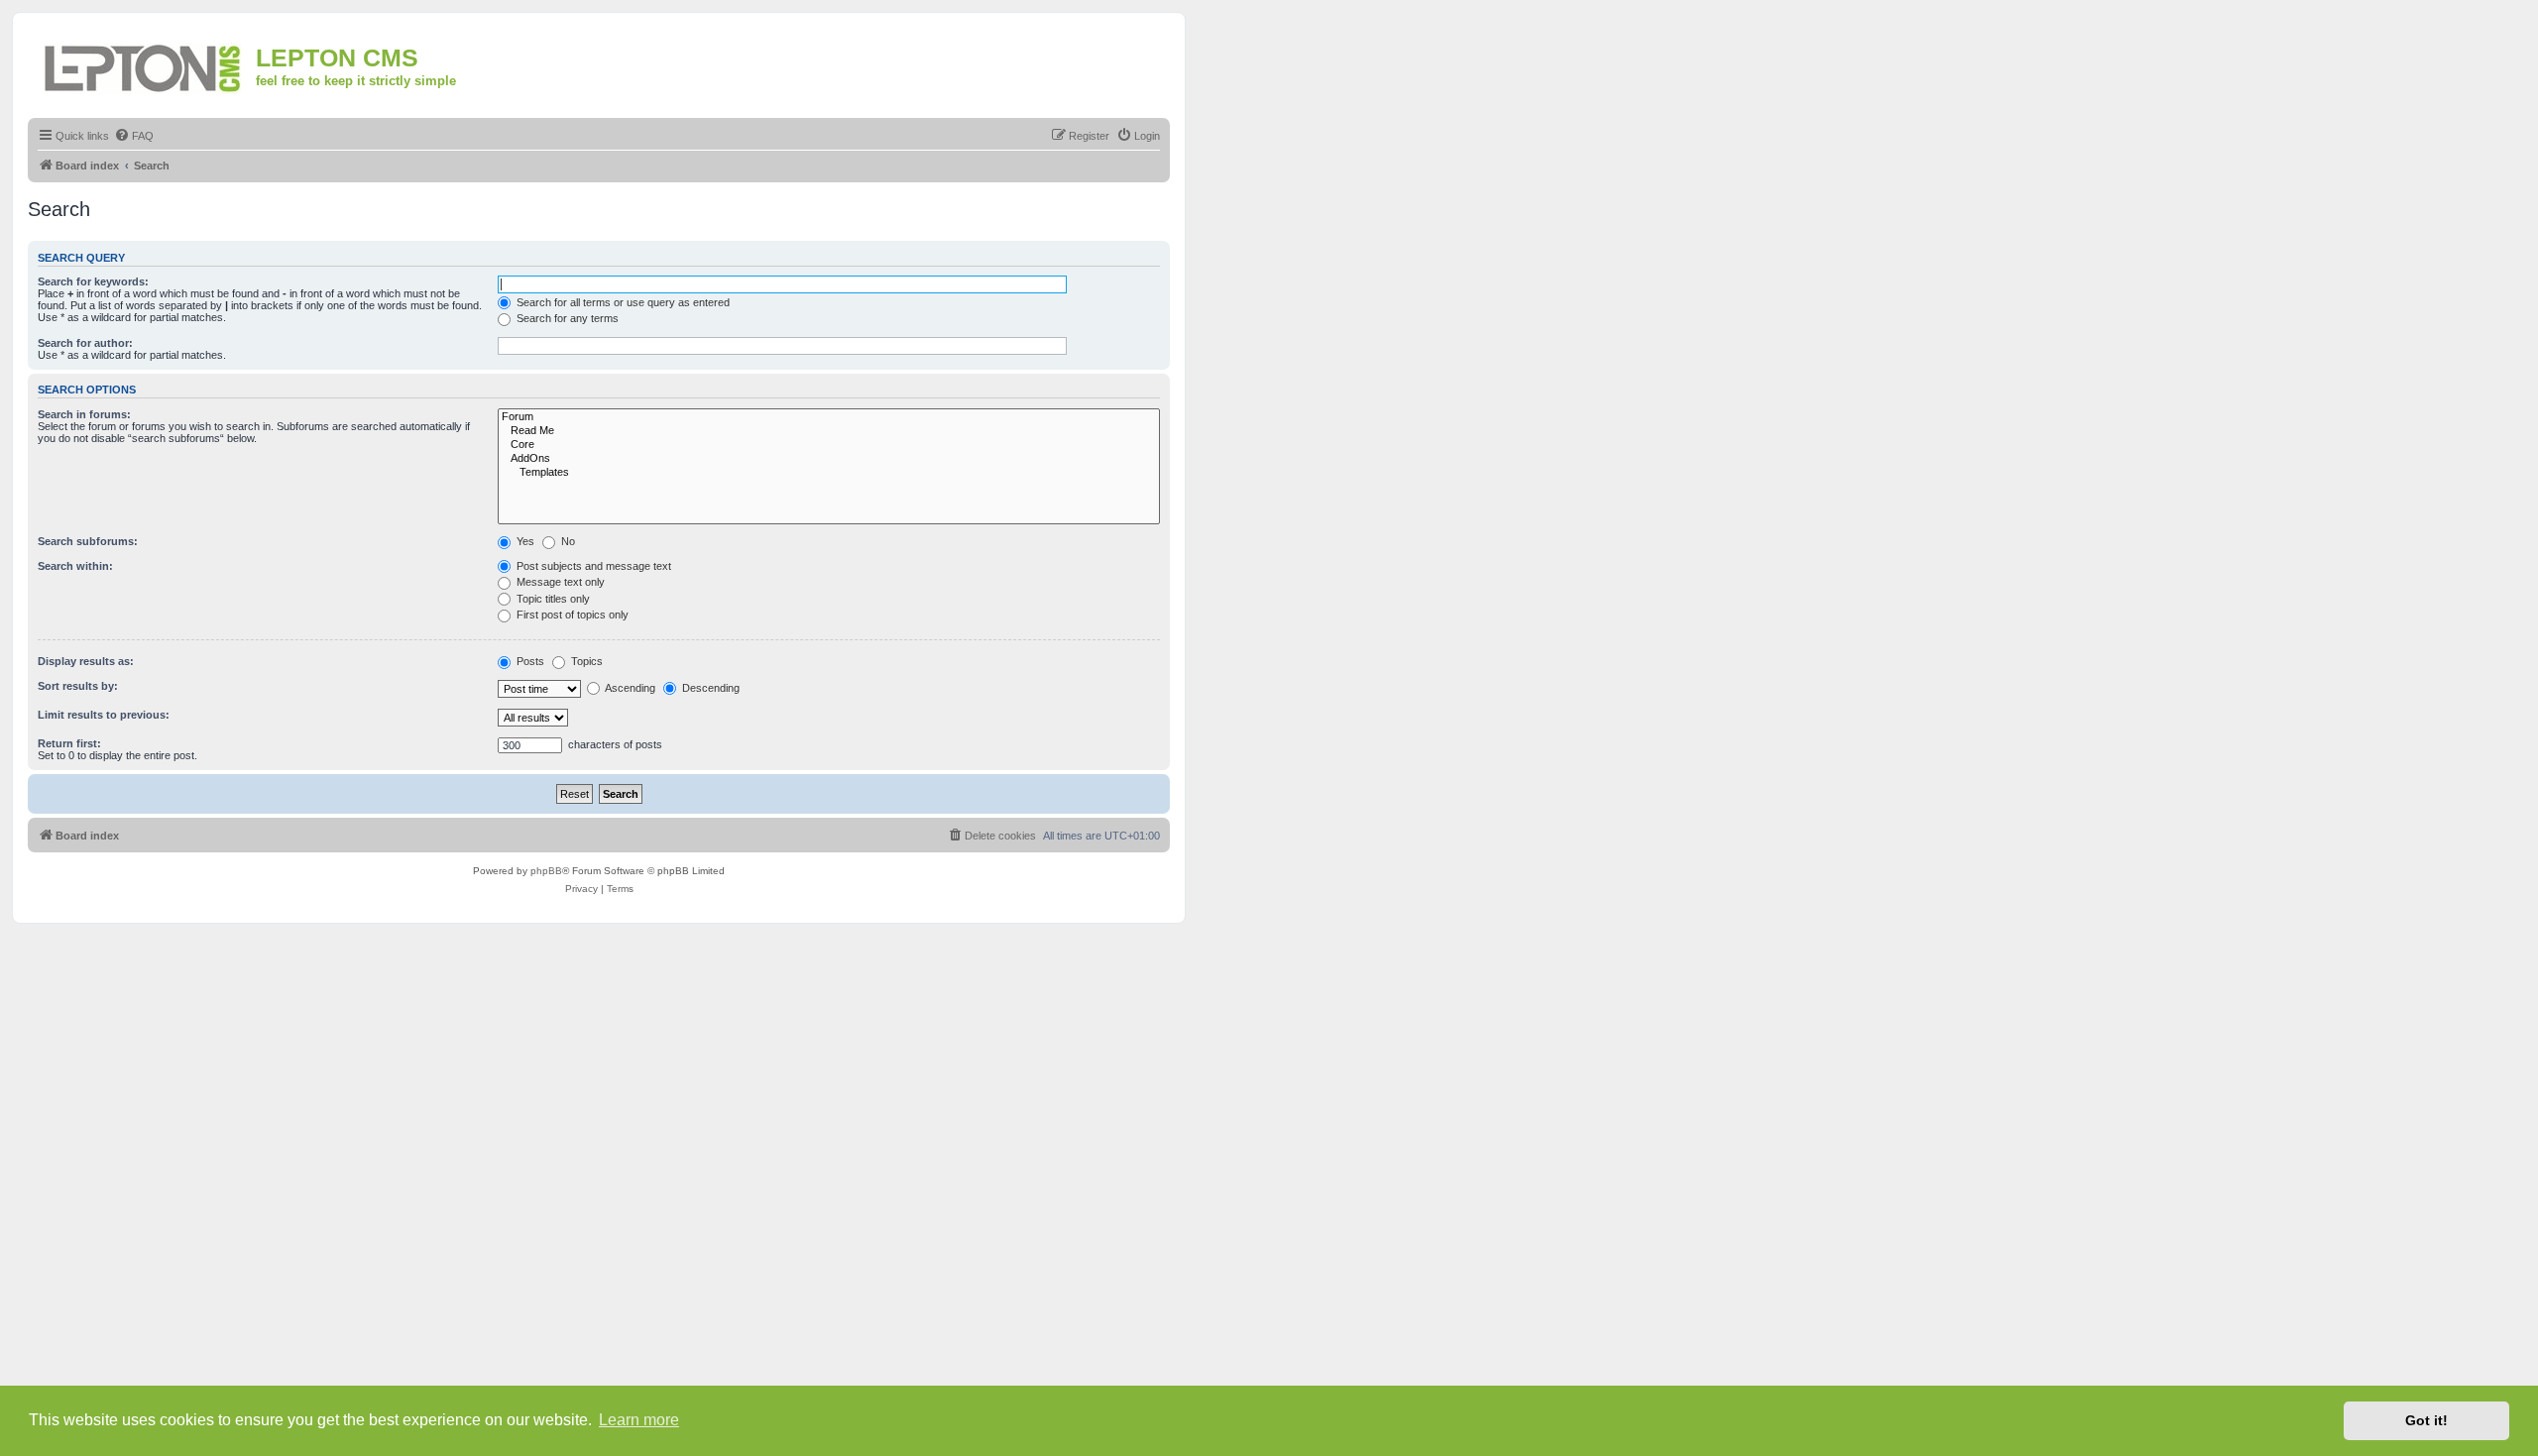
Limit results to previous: (104, 715)
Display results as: (86, 661)
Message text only (559, 582)
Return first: (69, 743)
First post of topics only (571, 615)
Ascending (629, 688)
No (567, 541)
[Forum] (829, 417)
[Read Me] (829, 431)
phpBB (546, 871)
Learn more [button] (639, 1420)
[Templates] (829, 473)
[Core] (829, 445)
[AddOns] (829, 459)
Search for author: (85, 343)
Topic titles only (552, 599)
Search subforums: (88, 541)
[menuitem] (134, 136)
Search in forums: (84, 414)
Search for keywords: (93, 281)
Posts (529, 661)
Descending (709, 688)
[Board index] (144, 65)
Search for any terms (566, 318)
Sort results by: (78, 686)
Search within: (75, 566)
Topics (585, 661)
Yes (524, 541)
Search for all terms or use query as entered (622, 302)
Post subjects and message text (592, 566)
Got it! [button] (2426, 1420)
